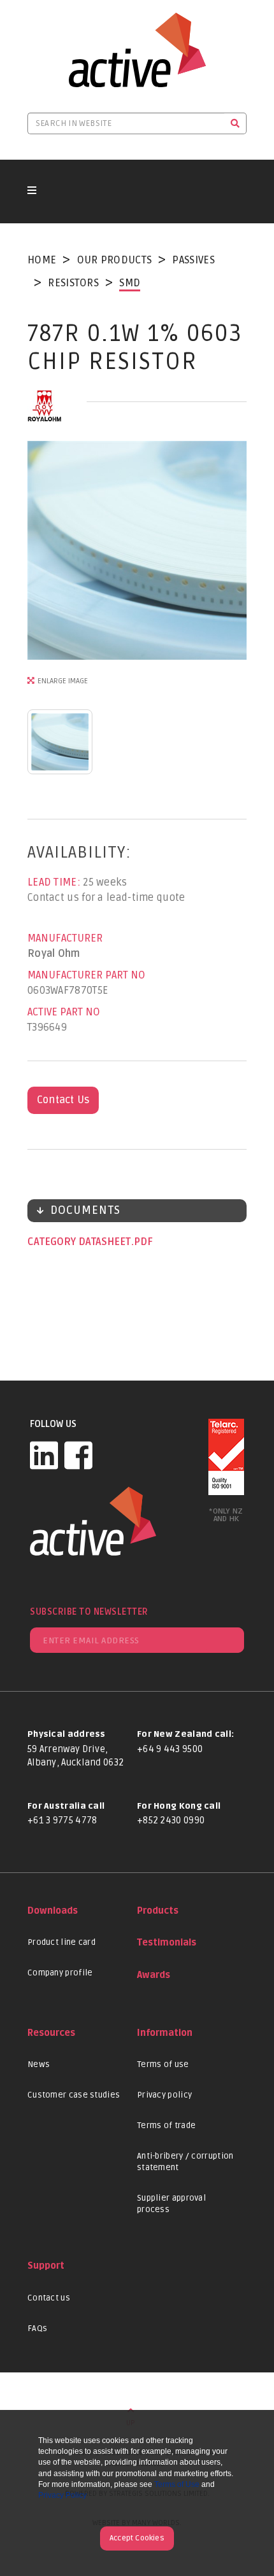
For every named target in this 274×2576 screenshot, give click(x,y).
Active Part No (64, 1012)
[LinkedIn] (44, 1455)
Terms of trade (166, 2126)
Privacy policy (164, 2095)
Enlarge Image (63, 681)
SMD (130, 283)
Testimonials (167, 1943)
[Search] (235, 123)
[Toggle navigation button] (32, 191)
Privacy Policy (62, 2495)
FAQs (37, 2329)
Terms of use (163, 2064)
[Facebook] (78, 1455)
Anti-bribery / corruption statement (185, 2162)
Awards (154, 1975)
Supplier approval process (171, 2204)
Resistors (73, 283)
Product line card (61, 1942)
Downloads (53, 1911)
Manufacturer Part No (86, 975)
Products (158, 1911)
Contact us (49, 2298)
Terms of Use (177, 2484)
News (39, 2064)
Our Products (115, 260)
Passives (193, 260)
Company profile (60, 1973)
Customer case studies (74, 2095)
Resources (51, 2033)
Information (165, 2033)
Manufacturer (65, 938)
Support (46, 2266)
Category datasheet (80, 1242)
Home (42, 260)
